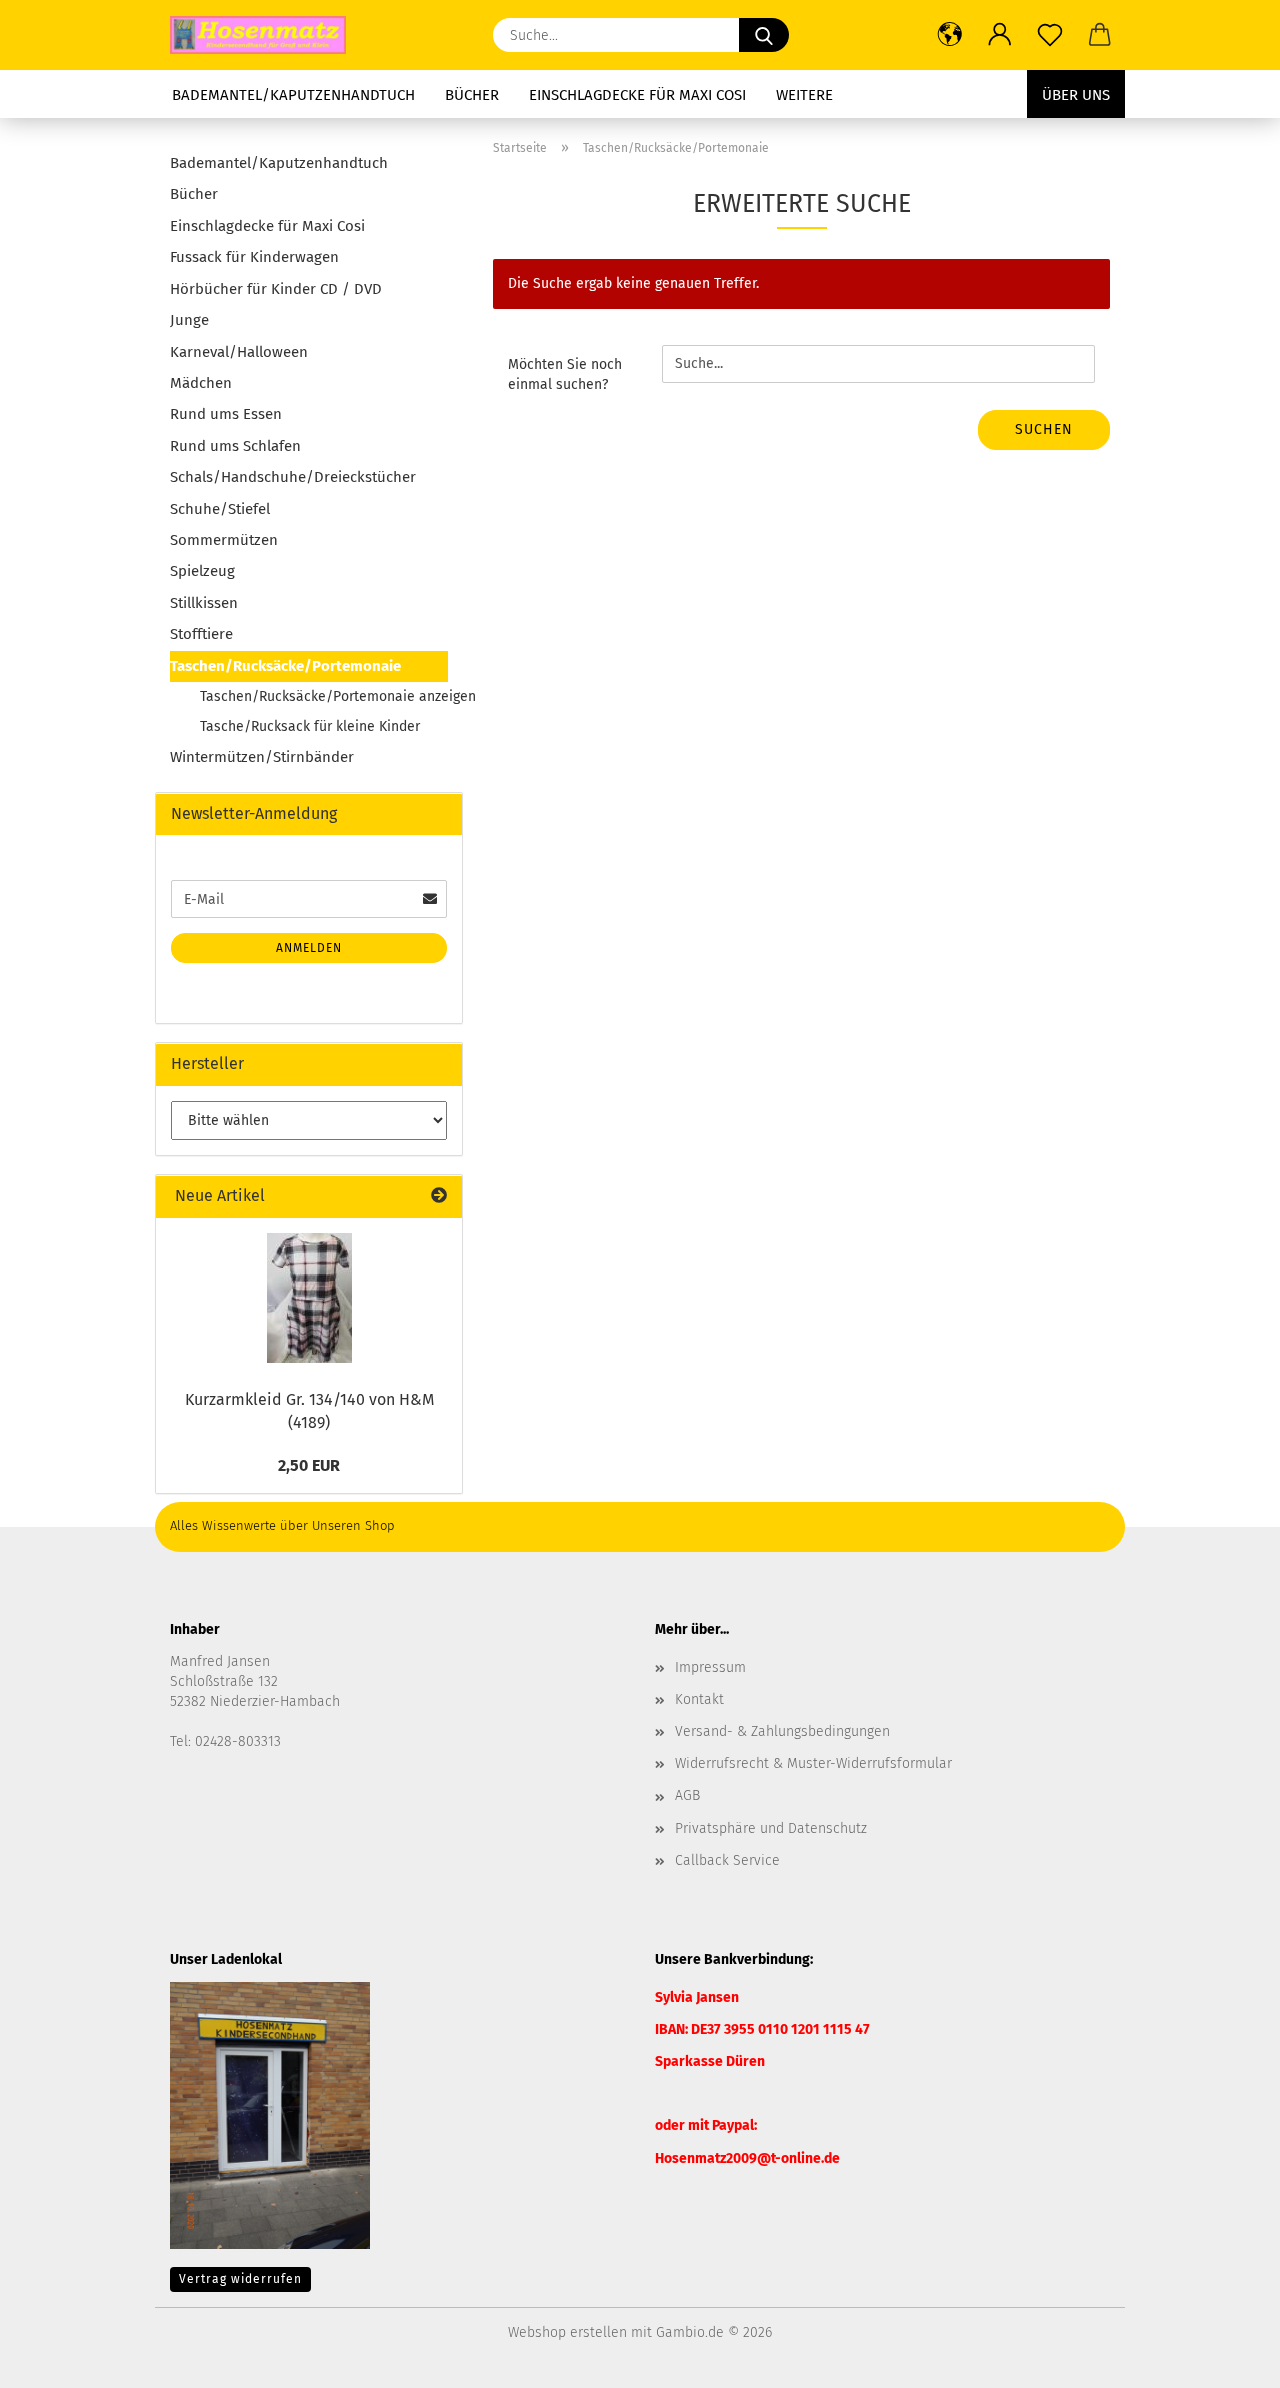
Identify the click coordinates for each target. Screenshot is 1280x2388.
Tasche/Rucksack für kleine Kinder (310, 726)
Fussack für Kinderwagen (254, 257)
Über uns (1076, 95)
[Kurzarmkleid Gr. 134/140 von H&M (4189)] (309, 1298)
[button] (950, 35)
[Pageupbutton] (1225, 2358)
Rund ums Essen (226, 414)
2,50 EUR (309, 1465)
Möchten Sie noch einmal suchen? (565, 374)
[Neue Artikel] (439, 1196)
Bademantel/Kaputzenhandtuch (293, 95)
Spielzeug (202, 571)
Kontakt (699, 1699)
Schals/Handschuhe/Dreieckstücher (293, 477)
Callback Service (727, 1860)
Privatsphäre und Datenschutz (771, 1828)
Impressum (710, 1667)
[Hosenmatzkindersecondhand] (265, 35)
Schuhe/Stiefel (220, 509)
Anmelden (309, 948)
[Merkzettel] (1050, 35)
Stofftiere (201, 634)
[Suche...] (764, 35)
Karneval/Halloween (239, 352)
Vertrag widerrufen (240, 2279)
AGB (687, 1795)
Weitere (804, 95)
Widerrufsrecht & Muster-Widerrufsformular (813, 1763)
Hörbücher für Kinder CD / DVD (276, 289)
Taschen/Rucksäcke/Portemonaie (285, 666)
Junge (189, 320)
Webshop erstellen (567, 2332)
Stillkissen (204, 603)
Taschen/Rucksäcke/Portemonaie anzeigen (324, 696)
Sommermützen (224, 540)
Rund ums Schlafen (235, 446)
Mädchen (201, 383)
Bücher (472, 95)
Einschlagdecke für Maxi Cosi (637, 95)
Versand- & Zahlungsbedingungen (782, 1731)
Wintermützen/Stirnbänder (262, 757)
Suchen (1044, 429)
